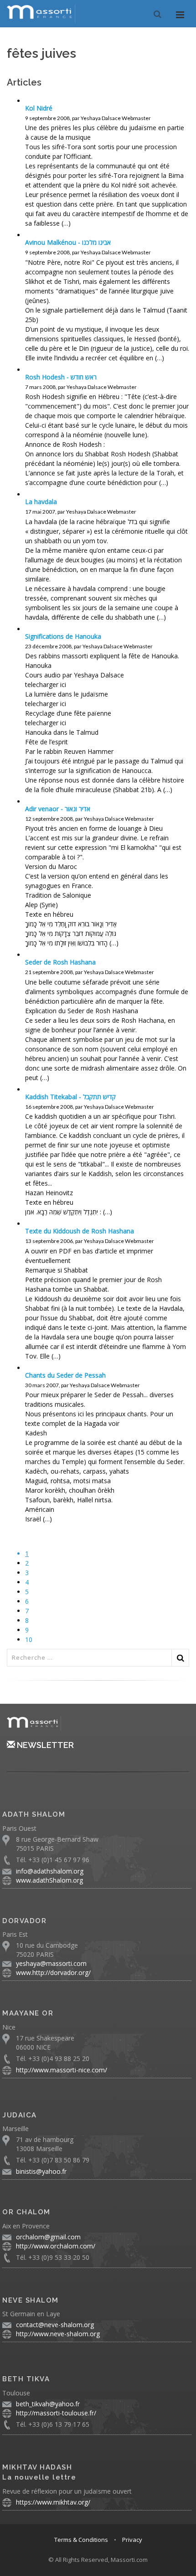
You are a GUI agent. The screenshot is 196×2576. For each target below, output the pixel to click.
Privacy (132, 2540)
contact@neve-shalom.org (55, 2325)
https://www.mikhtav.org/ (53, 2502)
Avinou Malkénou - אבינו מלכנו (68, 242)
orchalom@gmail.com (48, 2237)
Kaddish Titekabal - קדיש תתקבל (70, 1097)
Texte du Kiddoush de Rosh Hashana (80, 1231)
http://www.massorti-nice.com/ (62, 2070)
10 (29, 1639)
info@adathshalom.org (50, 1871)
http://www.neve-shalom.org (58, 2334)
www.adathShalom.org (49, 1880)
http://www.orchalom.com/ (56, 2246)
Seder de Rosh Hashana (60, 962)
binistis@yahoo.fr (41, 2171)
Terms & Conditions (81, 2540)
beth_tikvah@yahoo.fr (48, 2404)
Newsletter (44, 1745)
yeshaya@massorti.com (51, 1963)
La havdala (41, 502)
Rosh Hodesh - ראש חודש (61, 377)
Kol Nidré (39, 108)
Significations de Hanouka (63, 636)
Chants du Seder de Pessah (65, 1375)
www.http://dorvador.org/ (53, 1972)
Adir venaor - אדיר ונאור (58, 809)
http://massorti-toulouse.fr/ (56, 2413)
